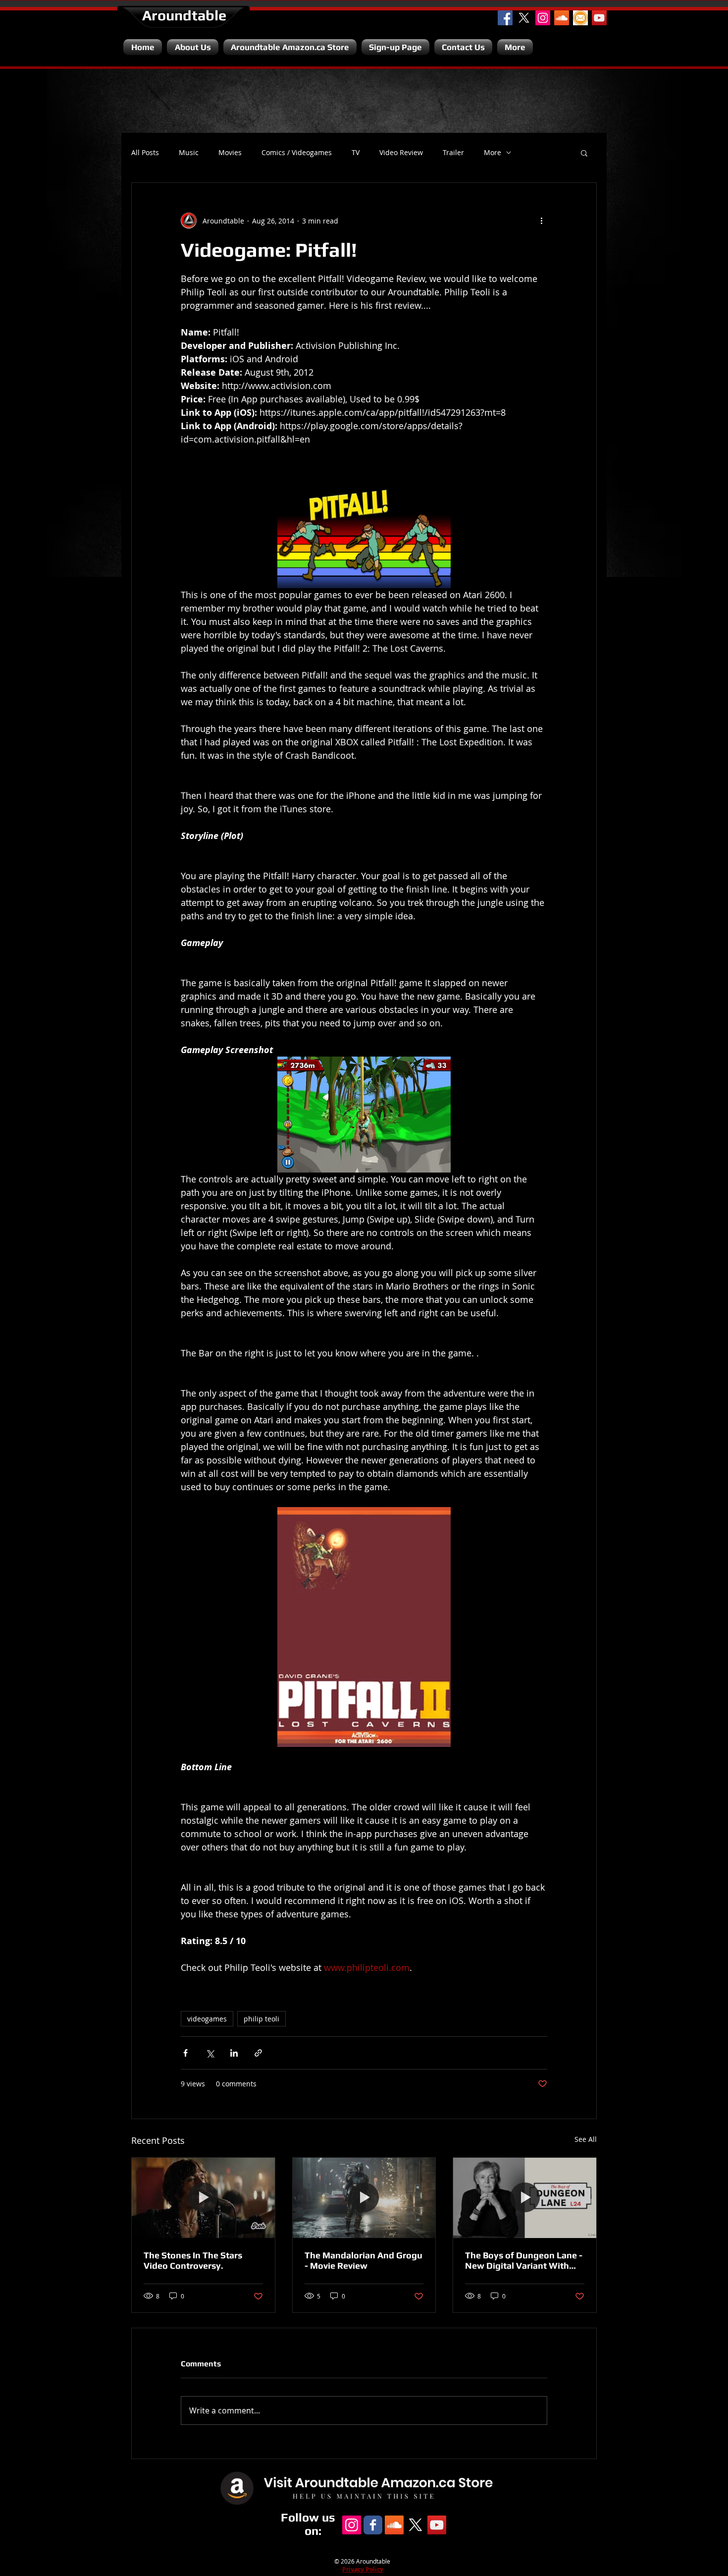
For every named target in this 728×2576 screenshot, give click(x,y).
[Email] (580, 18)
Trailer (453, 153)
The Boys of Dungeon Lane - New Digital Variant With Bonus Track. (524, 2260)
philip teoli (261, 2019)
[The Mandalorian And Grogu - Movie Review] (364, 2198)
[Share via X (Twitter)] (210, 2053)
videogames (207, 2019)
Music (189, 153)
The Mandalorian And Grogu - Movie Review (364, 2260)
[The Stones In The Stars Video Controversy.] (203, 2198)
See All (586, 2139)
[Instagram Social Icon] (543, 18)
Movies (230, 153)
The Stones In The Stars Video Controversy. (193, 2260)
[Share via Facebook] (185, 2053)
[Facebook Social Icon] (505, 18)
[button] (584, 153)
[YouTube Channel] (599, 18)
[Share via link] (258, 2053)
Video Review (401, 153)
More (493, 153)
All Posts (145, 153)
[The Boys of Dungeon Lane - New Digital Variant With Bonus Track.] (525, 2198)
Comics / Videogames (297, 153)
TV (356, 153)
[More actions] (541, 221)
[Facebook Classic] (373, 2525)
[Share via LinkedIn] (234, 2053)
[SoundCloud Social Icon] (562, 18)
